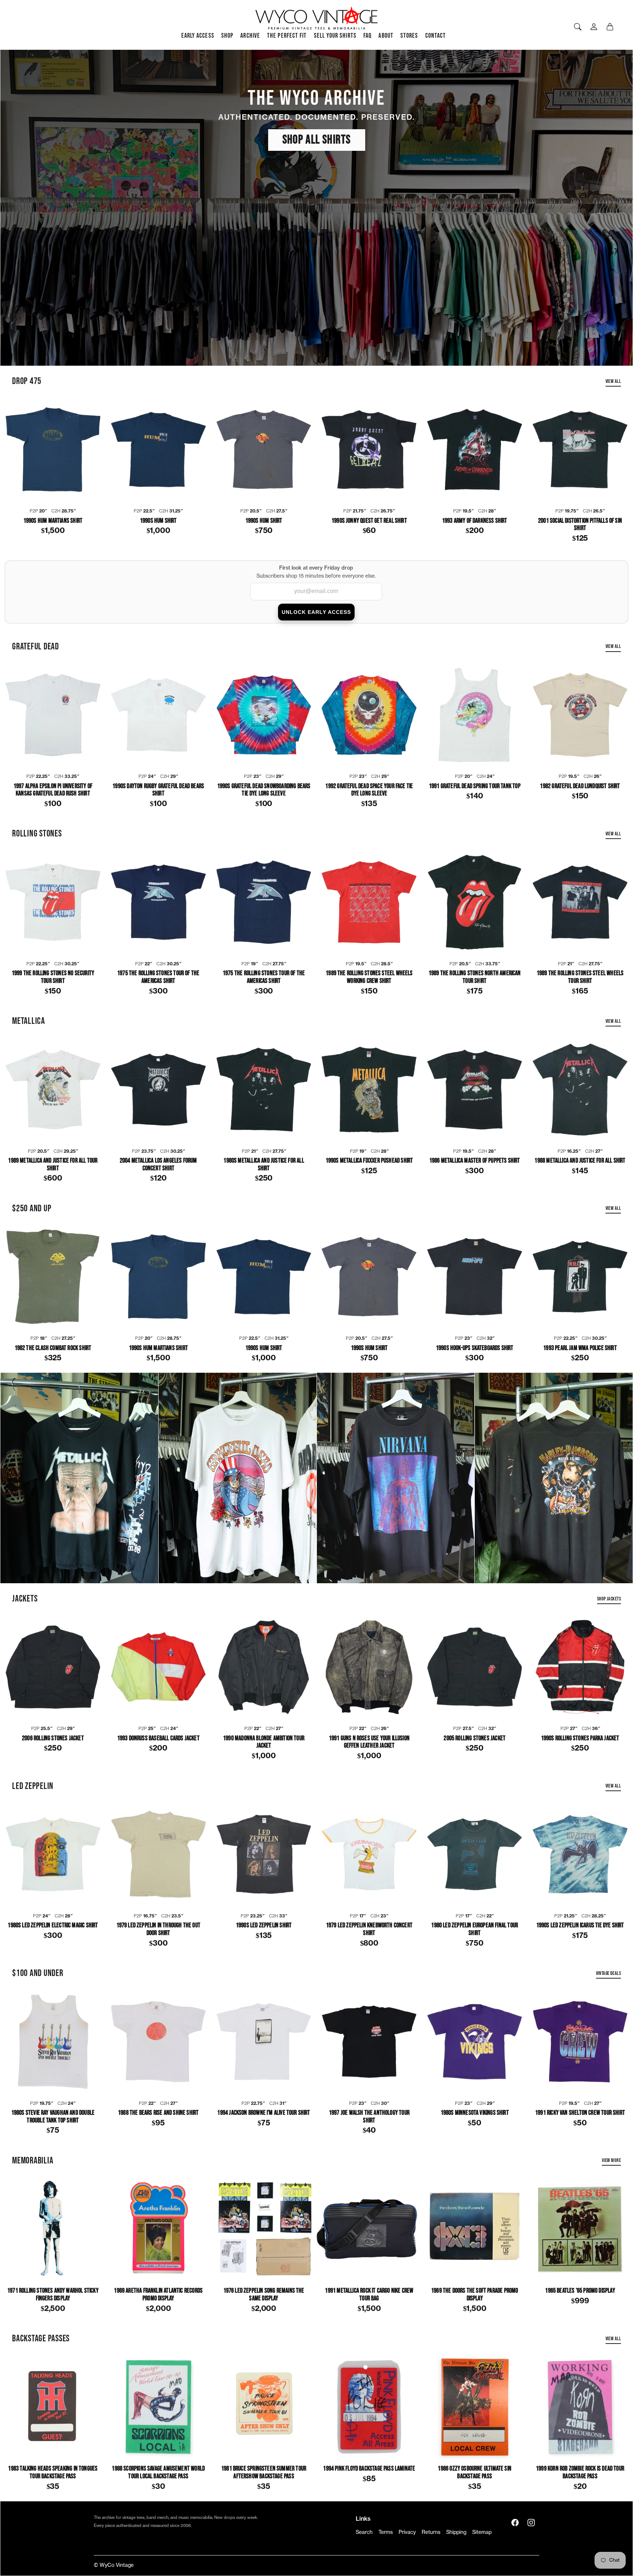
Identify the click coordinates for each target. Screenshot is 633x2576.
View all (613, 381)
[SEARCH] (578, 27)
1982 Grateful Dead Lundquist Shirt (580, 786)
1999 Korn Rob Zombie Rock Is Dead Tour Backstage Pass (580, 2473)
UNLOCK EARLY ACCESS (316, 612)
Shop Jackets (609, 1599)
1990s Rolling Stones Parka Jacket (580, 1738)
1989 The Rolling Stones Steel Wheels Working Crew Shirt (369, 977)
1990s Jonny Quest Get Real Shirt (369, 521)
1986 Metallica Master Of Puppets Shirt (475, 1161)
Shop (227, 36)
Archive (250, 36)
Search (364, 2532)
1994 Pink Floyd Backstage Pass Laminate (369, 2469)
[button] (515, 2523)
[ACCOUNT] (594, 27)
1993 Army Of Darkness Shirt (475, 521)
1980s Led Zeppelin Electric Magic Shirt (53, 1926)
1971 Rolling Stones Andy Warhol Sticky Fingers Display (53, 2295)
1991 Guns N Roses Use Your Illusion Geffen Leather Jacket (369, 1742)
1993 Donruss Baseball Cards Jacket (158, 1738)
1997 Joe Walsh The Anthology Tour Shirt (369, 2117)
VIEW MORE (611, 2160)
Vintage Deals (608, 1973)
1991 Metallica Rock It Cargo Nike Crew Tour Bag (369, 2295)
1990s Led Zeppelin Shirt (264, 1926)
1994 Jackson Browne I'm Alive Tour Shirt (264, 2113)
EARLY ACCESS (198, 36)
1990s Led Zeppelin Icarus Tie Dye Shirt (580, 1926)
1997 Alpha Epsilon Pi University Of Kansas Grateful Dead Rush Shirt (53, 790)
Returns (431, 2532)
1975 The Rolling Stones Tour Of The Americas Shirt (158, 977)
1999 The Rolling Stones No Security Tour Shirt (53, 977)
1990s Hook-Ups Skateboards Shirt (475, 1348)
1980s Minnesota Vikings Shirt (475, 2113)
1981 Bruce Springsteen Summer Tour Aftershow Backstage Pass (264, 2473)
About (386, 36)
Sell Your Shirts (335, 36)
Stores (409, 36)
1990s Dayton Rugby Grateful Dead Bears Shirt (158, 790)
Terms (386, 2532)
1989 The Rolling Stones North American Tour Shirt (475, 977)
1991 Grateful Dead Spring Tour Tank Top (475, 786)
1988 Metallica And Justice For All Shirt (580, 1161)
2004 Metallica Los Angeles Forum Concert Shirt (158, 1165)
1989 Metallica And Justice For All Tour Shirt (53, 1165)
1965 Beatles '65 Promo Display (580, 2291)
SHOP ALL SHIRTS (317, 140)
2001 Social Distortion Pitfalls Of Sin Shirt (580, 525)
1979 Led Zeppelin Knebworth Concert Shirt (369, 1929)
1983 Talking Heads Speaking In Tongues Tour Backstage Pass (53, 2473)
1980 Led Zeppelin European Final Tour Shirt (475, 1929)
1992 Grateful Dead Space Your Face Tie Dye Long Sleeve (369, 790)
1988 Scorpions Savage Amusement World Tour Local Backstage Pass (158, 2473)
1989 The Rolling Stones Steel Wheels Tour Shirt (580, 977)
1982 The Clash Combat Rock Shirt (53, 1348)
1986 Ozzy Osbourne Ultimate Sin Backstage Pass (475, 2473)
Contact (436, 36)
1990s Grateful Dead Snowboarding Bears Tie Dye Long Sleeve (264, 790)
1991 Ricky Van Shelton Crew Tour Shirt (580, 2113)
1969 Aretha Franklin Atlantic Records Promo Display (158, 2295)
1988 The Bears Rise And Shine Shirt (158, 2113)
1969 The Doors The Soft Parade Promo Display (475, 2295)
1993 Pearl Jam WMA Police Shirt (580, 1348)
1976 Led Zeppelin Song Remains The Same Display (264, 2295)
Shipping (456, 2532)
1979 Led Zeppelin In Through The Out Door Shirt (158, 1929)
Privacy (407, 2532)
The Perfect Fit (287, 36)
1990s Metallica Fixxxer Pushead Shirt (369, 1161)
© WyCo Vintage (114, 2565)
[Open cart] (610, 27)
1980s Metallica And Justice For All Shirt (264, 1165)
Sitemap (482, 2532)
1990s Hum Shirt (158, 521)
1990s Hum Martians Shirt (53, 521)
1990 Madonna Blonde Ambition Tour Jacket (264, 1742)
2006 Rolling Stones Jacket (53, 1738)
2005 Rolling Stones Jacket (475, 1738)
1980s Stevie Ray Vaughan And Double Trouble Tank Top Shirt (53, 2117)
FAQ (367, 36)
